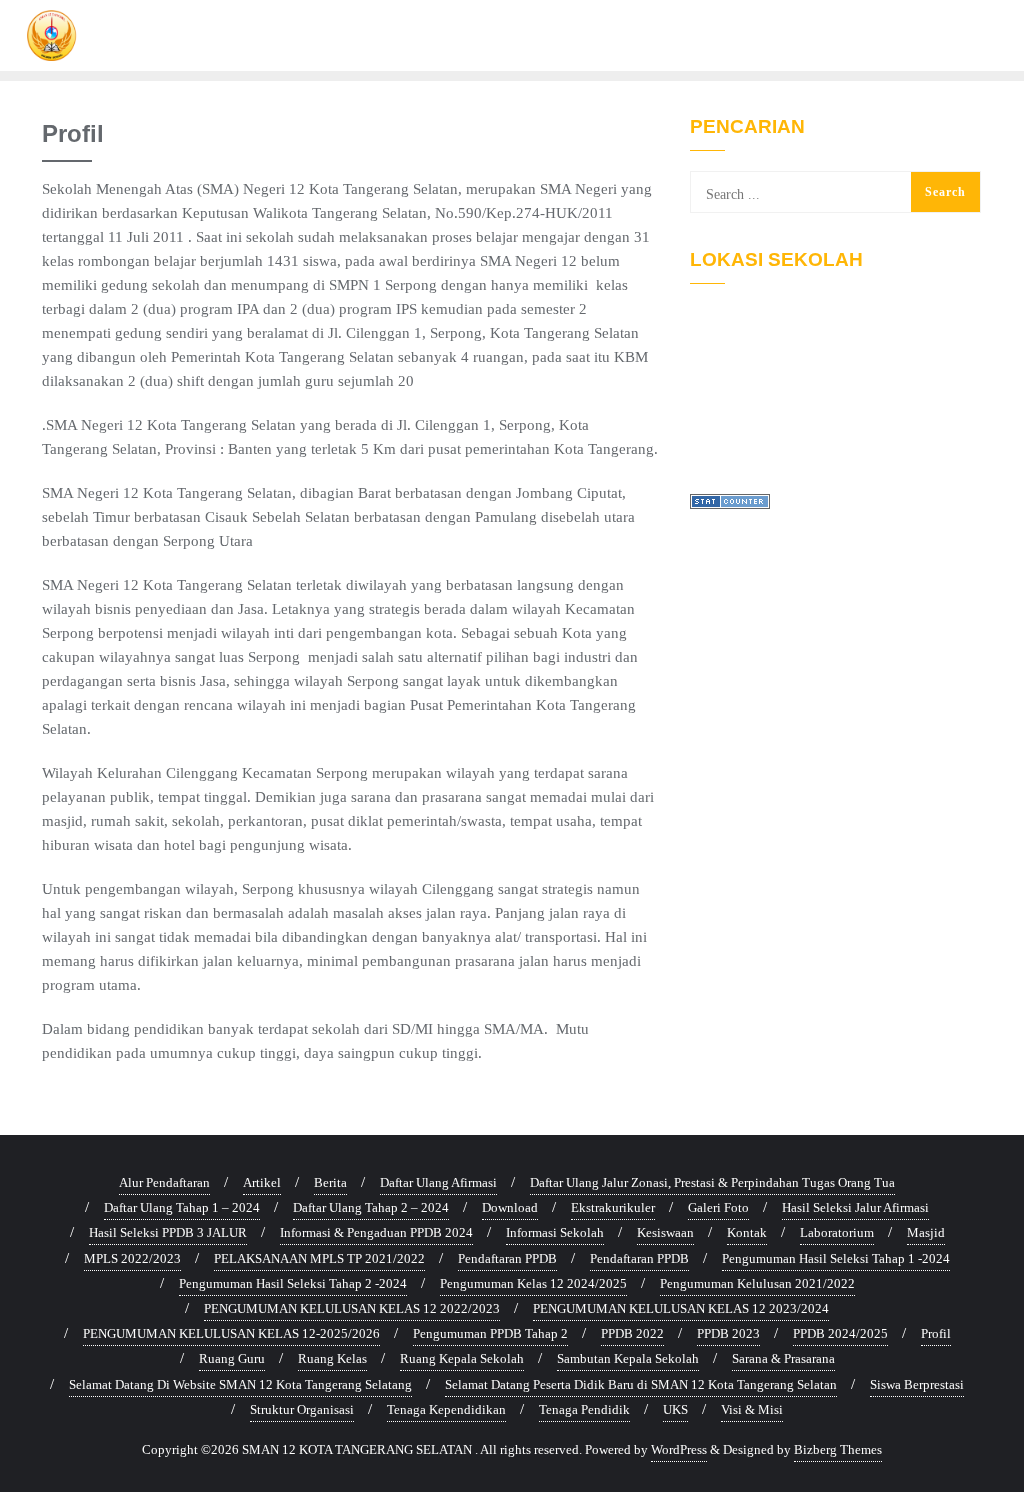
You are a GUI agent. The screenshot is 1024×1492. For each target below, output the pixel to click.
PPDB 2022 (632, 1333)
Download (510, 1207)
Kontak (747, 1232)
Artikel (262, 1182)
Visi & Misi (752, 1409)
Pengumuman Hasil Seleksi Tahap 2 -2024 (293, 1283)
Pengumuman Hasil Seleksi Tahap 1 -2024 (836, 1258)
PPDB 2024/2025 (840, 1333)
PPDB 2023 (728, 1333)
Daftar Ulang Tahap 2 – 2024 (371, 1207)
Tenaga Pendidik (584, 1409)
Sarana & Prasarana (783, 1358)
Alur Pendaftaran (164, 1182)
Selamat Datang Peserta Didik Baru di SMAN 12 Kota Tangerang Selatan (641, 1384)
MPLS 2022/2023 (132, 1258)
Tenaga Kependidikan (446, 1409)
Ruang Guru (232, 1358)
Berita (330, 1182)
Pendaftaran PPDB (507, 1258)
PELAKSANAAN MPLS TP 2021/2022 (319, 1258)
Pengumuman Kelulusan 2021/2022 (757, 1283)
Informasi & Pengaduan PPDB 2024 (376, 1232)
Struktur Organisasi (302, 1409)
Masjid (926, 1232)
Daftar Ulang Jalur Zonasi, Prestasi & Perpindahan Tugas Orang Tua (712, 1182)
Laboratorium (837, 1232)
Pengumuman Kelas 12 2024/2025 (533, 1283)
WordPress (679, 1449)
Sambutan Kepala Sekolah (628, 1358)
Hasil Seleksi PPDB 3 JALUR (168, 1232)
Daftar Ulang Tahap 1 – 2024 (182, 1207)
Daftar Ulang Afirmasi (438, 1182)
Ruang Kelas (332, 1358)
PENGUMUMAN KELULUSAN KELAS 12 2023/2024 (681, 1308)
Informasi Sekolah (555, 1232)
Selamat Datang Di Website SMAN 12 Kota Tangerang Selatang (240, 1384)
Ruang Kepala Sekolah (462, 1358)
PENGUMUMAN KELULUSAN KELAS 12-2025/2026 (231, 1333)
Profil (936, 1333)
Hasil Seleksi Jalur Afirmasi (855, 1207)
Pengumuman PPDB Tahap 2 (490, 1333)
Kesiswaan (665, 1232)
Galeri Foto (718, 1207)
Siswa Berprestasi (917, 1384)
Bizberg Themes (838, 1449)
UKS (675, 1409)
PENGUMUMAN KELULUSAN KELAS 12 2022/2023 (352, 1308)
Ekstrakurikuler (613, 1207)
